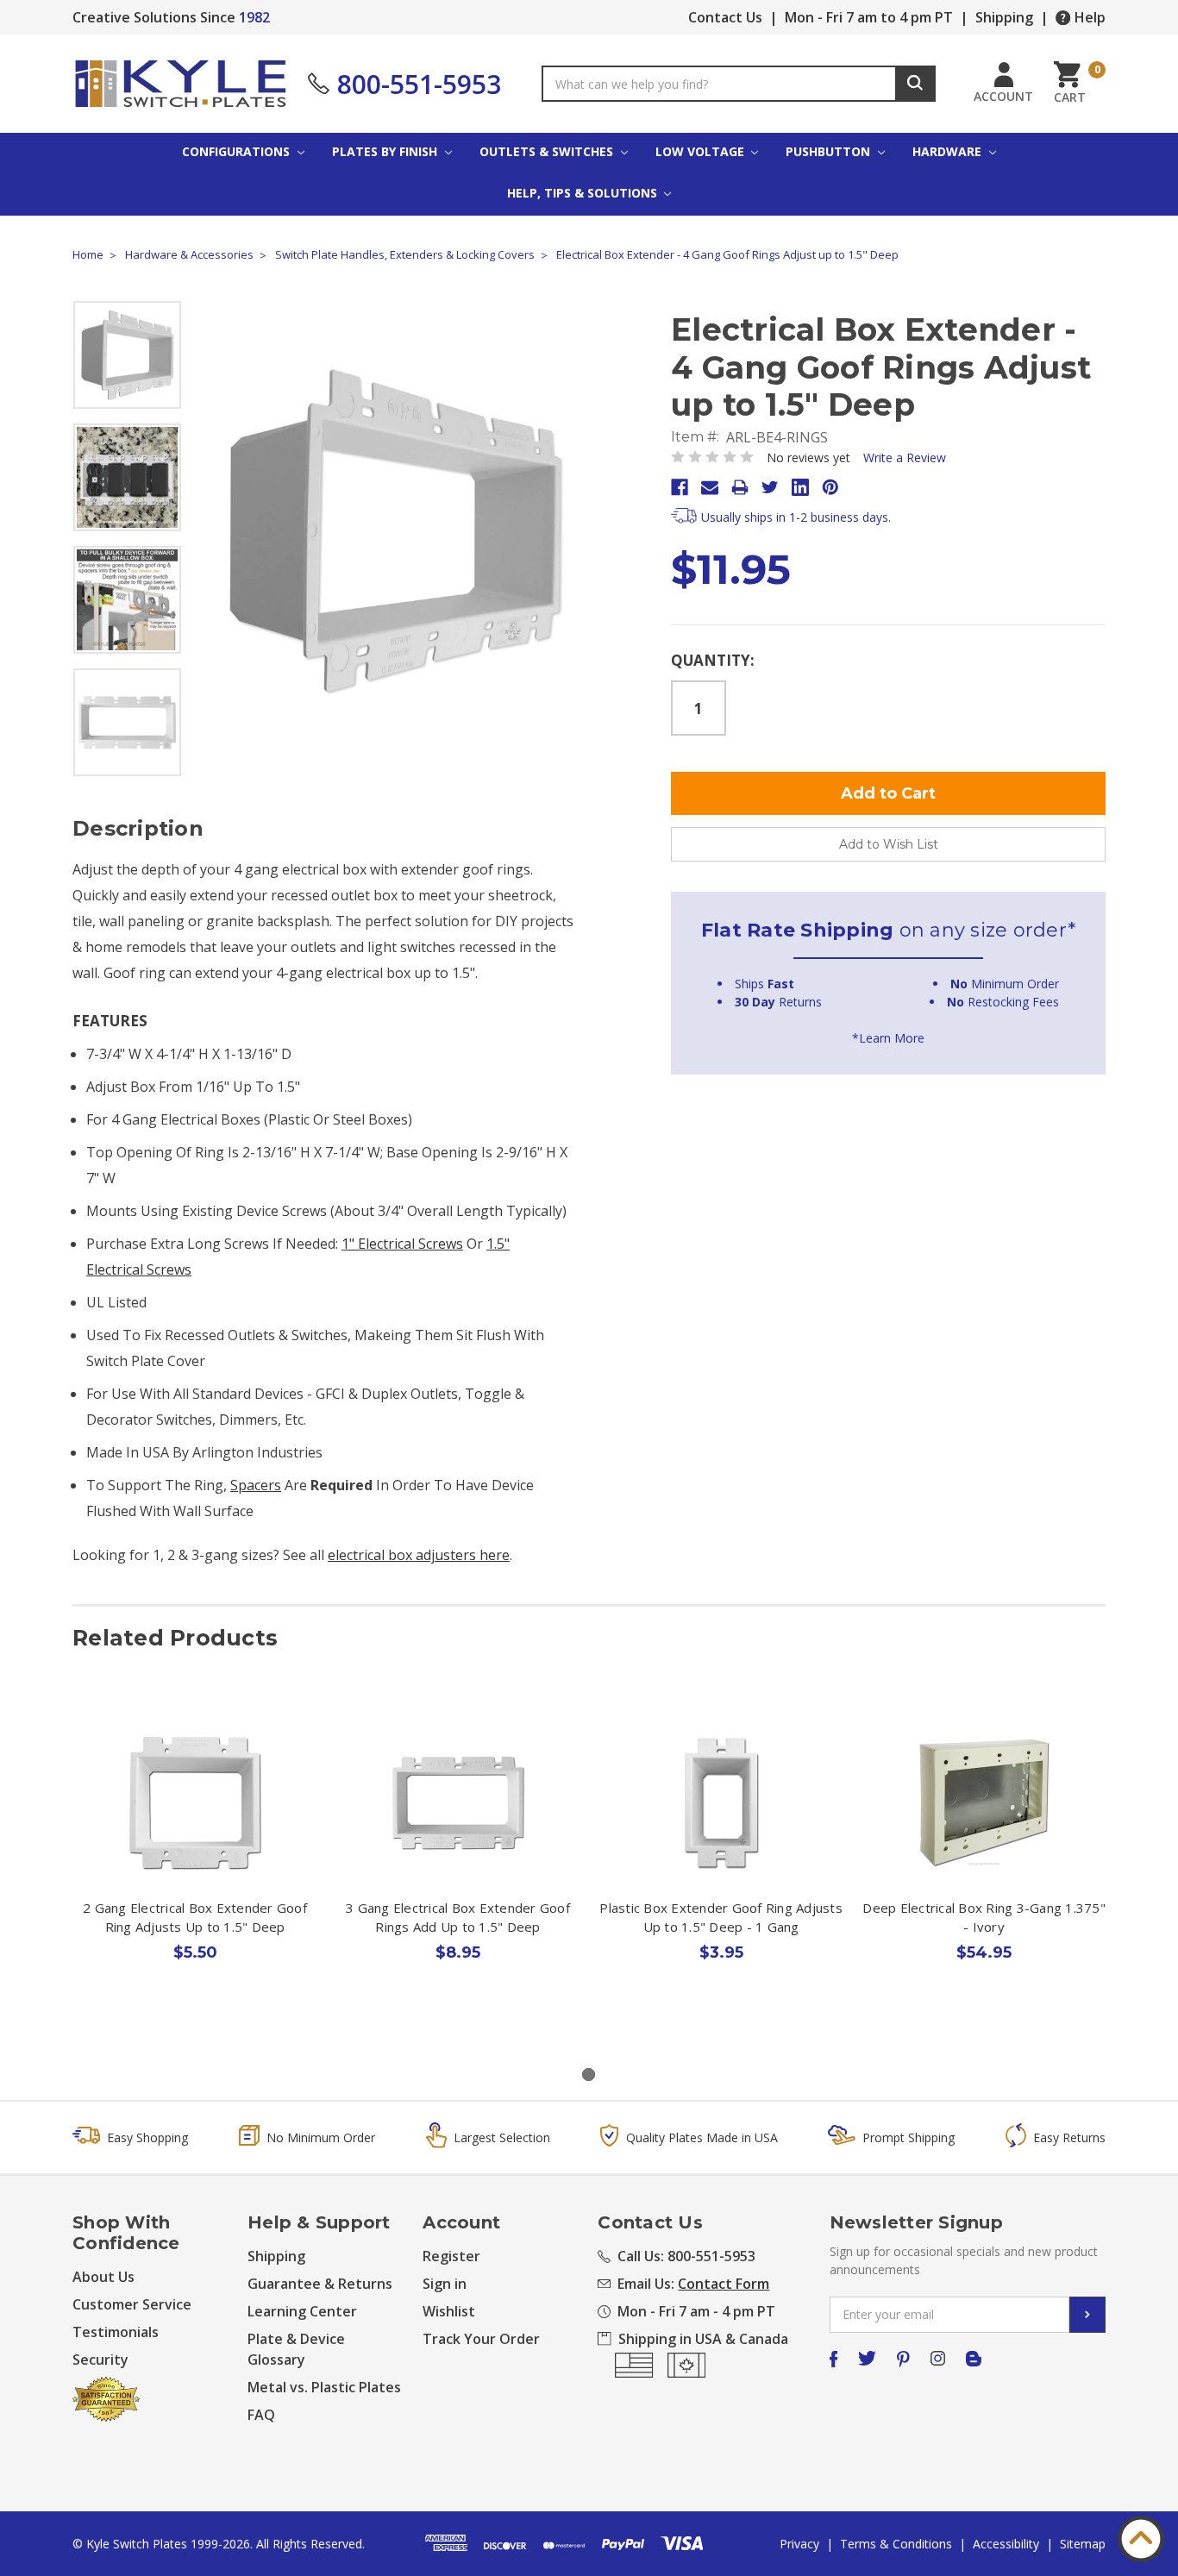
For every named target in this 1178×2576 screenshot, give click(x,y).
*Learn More (888, 1038)
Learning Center (302, 2311)
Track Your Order (481, 2339)
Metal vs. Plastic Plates (324, 2387)
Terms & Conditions (896, 2544)
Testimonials (116, 2332)
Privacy (799, 2544)
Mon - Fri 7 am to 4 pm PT (869, 17)
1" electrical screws (402, 1244)
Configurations (238, 151)
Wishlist (449, 2311)
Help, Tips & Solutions (584, 193)
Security (100, 2360)
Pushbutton (830, 151)
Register (451, 2256)
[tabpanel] (195, 1871)
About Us (103, 2277)
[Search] (915, 84)
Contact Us (725, 17)
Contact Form (724, 2284)
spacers (256, 1485)
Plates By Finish (386, 151)
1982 (254, 17)
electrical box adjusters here (419, 1555)
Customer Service (132, 2304)
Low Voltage (702, 151)
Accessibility (1006, 2544)
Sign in (445, 2284)
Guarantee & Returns (320, 2284)
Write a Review (905, 458)
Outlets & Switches (548, 151)
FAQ (261, 2415)
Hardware (949, 151)
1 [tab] (589, 2075)
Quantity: (713, 660)
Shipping (1004, 17)
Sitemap (1083, 2544)
